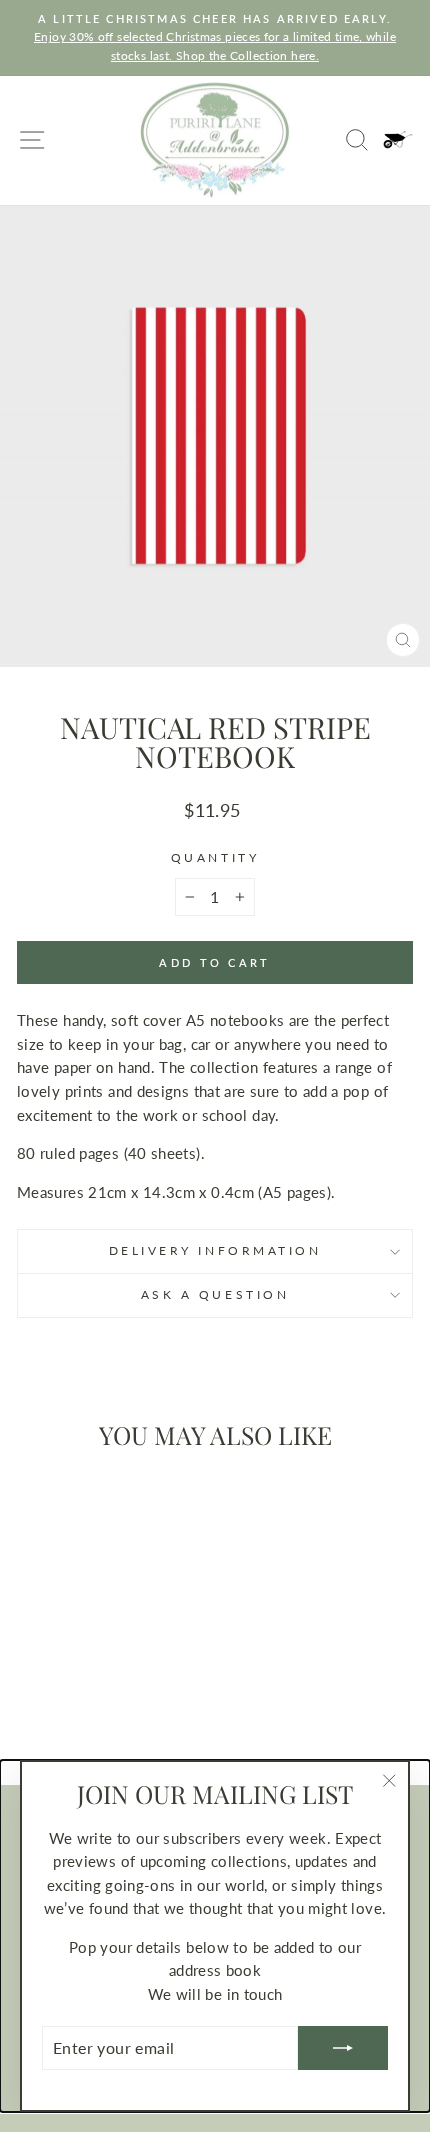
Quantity (215, 857)
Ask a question (215, 1294)
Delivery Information (215, 1250)
